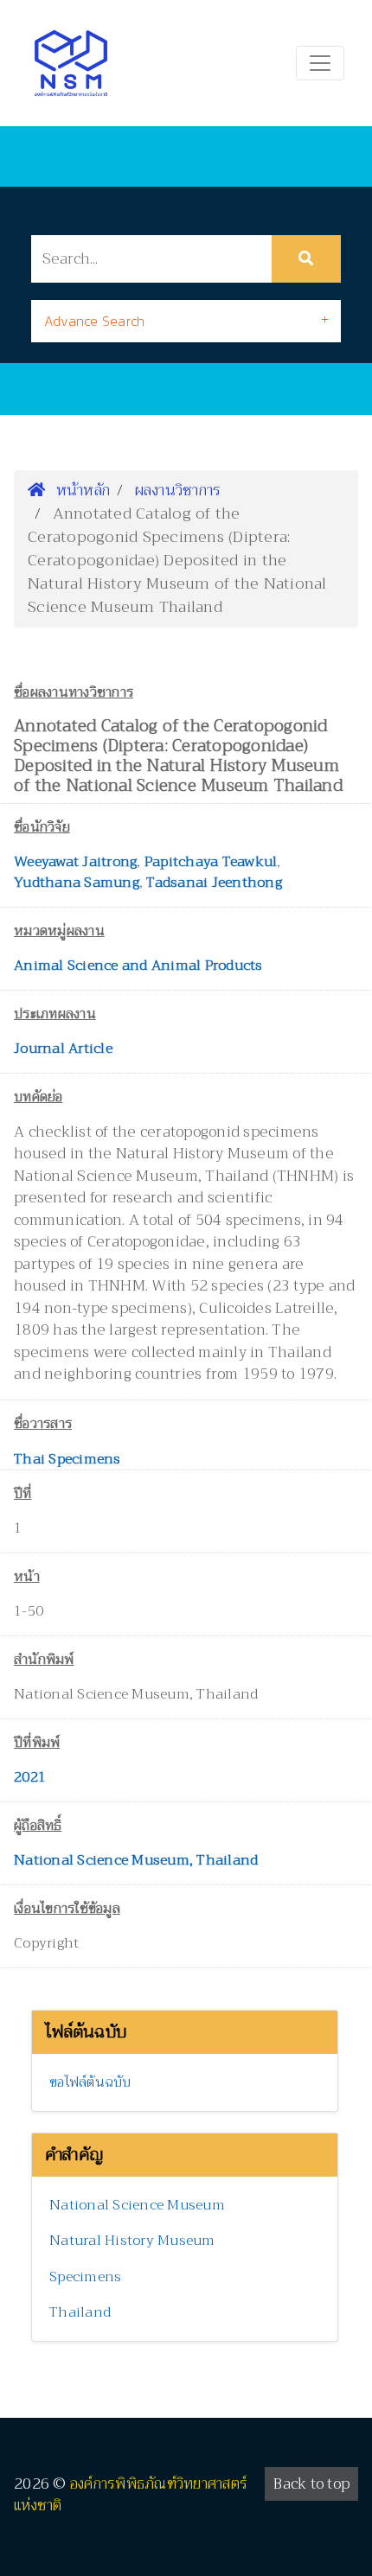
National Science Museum (137, 2205)
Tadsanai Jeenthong (214, 883)
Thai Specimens (67, 1459)
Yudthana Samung (77, 883)
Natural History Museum (132, 2241)
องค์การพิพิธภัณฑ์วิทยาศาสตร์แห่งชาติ (131, 2495)
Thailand (80, 2312)
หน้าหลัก (80, 490)
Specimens (85, 2277)
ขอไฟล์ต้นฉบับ (90, 2082)
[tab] (186, 321)
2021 (30, 1777)
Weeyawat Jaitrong (75, 862)
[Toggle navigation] (320, 63)
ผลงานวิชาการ (178, 490)
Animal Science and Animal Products (138, 966)
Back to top (311, 2484)
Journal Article (63, 1049)
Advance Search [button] (95, 321)
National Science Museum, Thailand (136, 1860)
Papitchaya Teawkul (211, 862)
